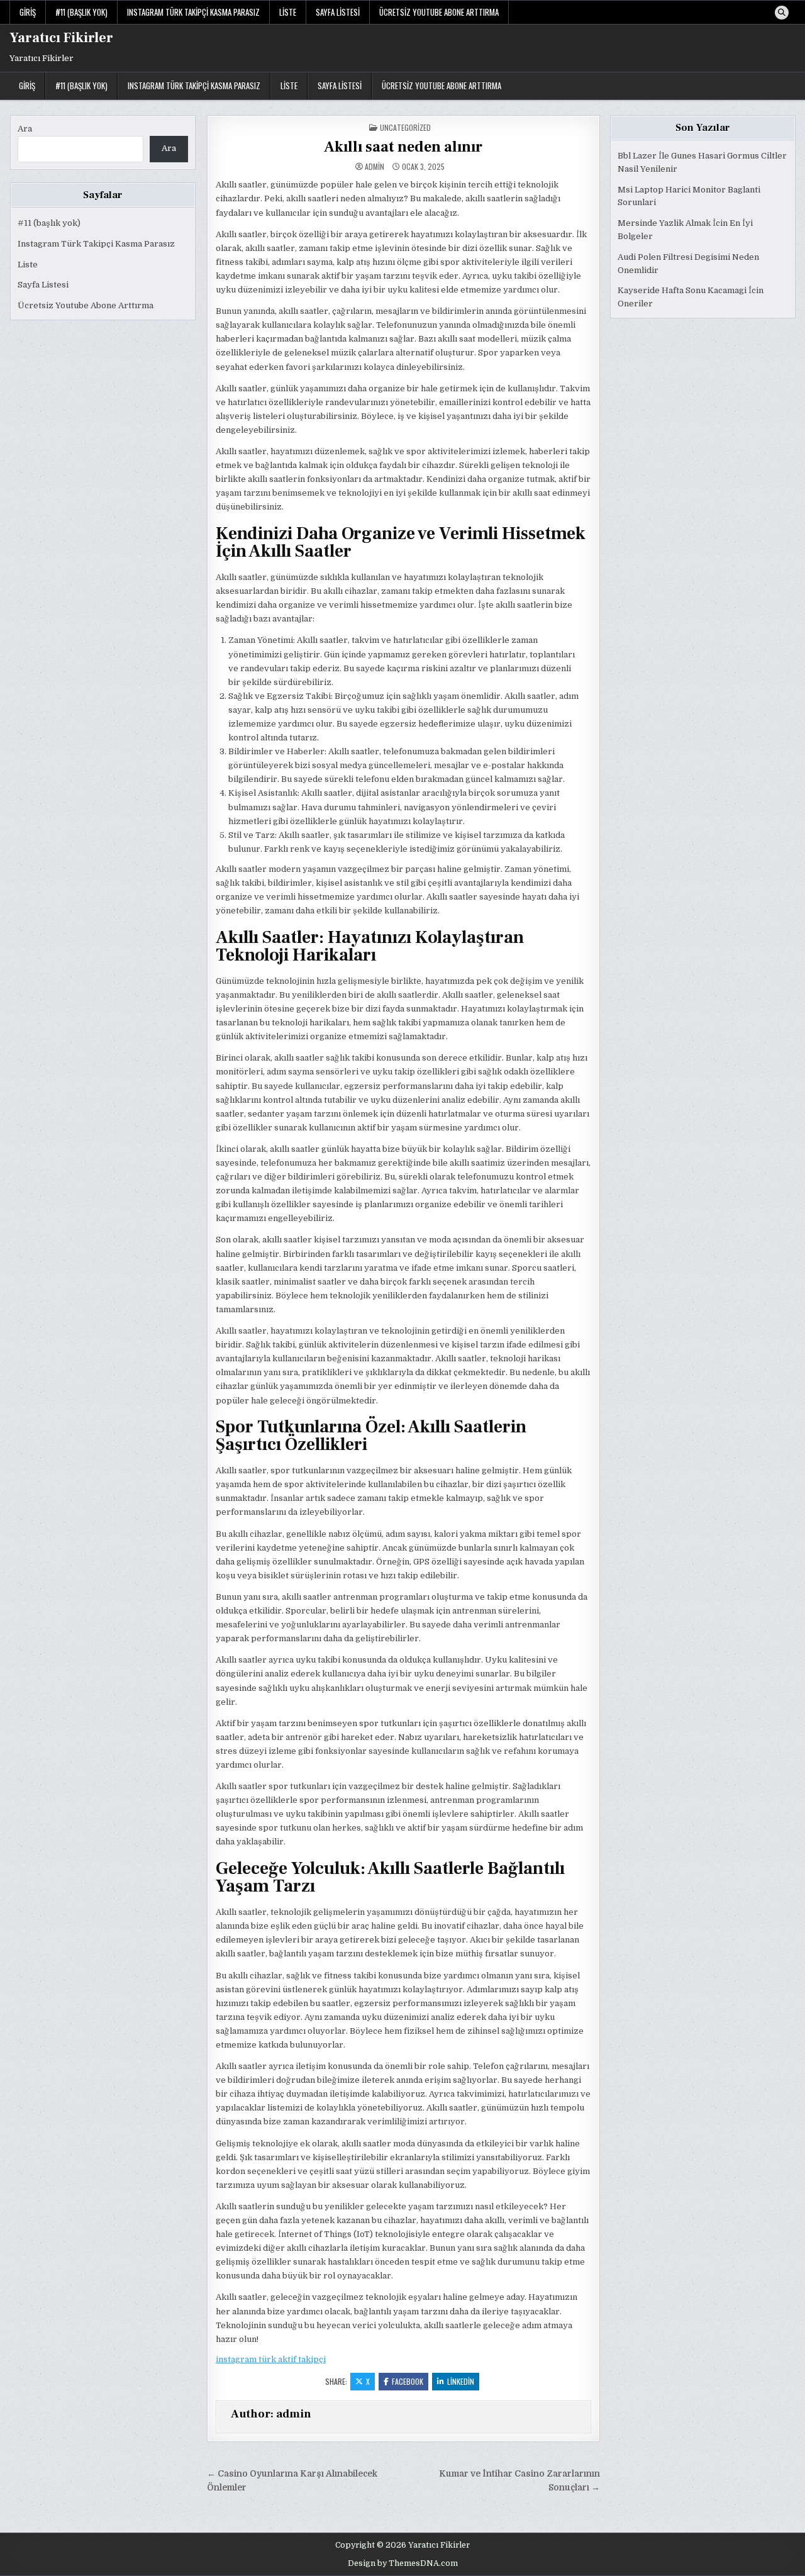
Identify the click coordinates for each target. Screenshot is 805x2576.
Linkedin (461, 2381)
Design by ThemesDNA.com (403, 2563)
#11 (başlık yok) (81, 12)
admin (375, 167)
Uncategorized (405, 127)
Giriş (28, 12)
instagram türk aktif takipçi (271, 2359)
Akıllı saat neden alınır (403, 147)
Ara (25, 129)
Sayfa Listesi (338, 12)
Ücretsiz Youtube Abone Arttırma (439, 12)
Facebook (408, 2381)
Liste (288, 12)
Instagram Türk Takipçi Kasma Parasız (193, 12)
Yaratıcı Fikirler (61, 38)
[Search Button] (782, 13)
